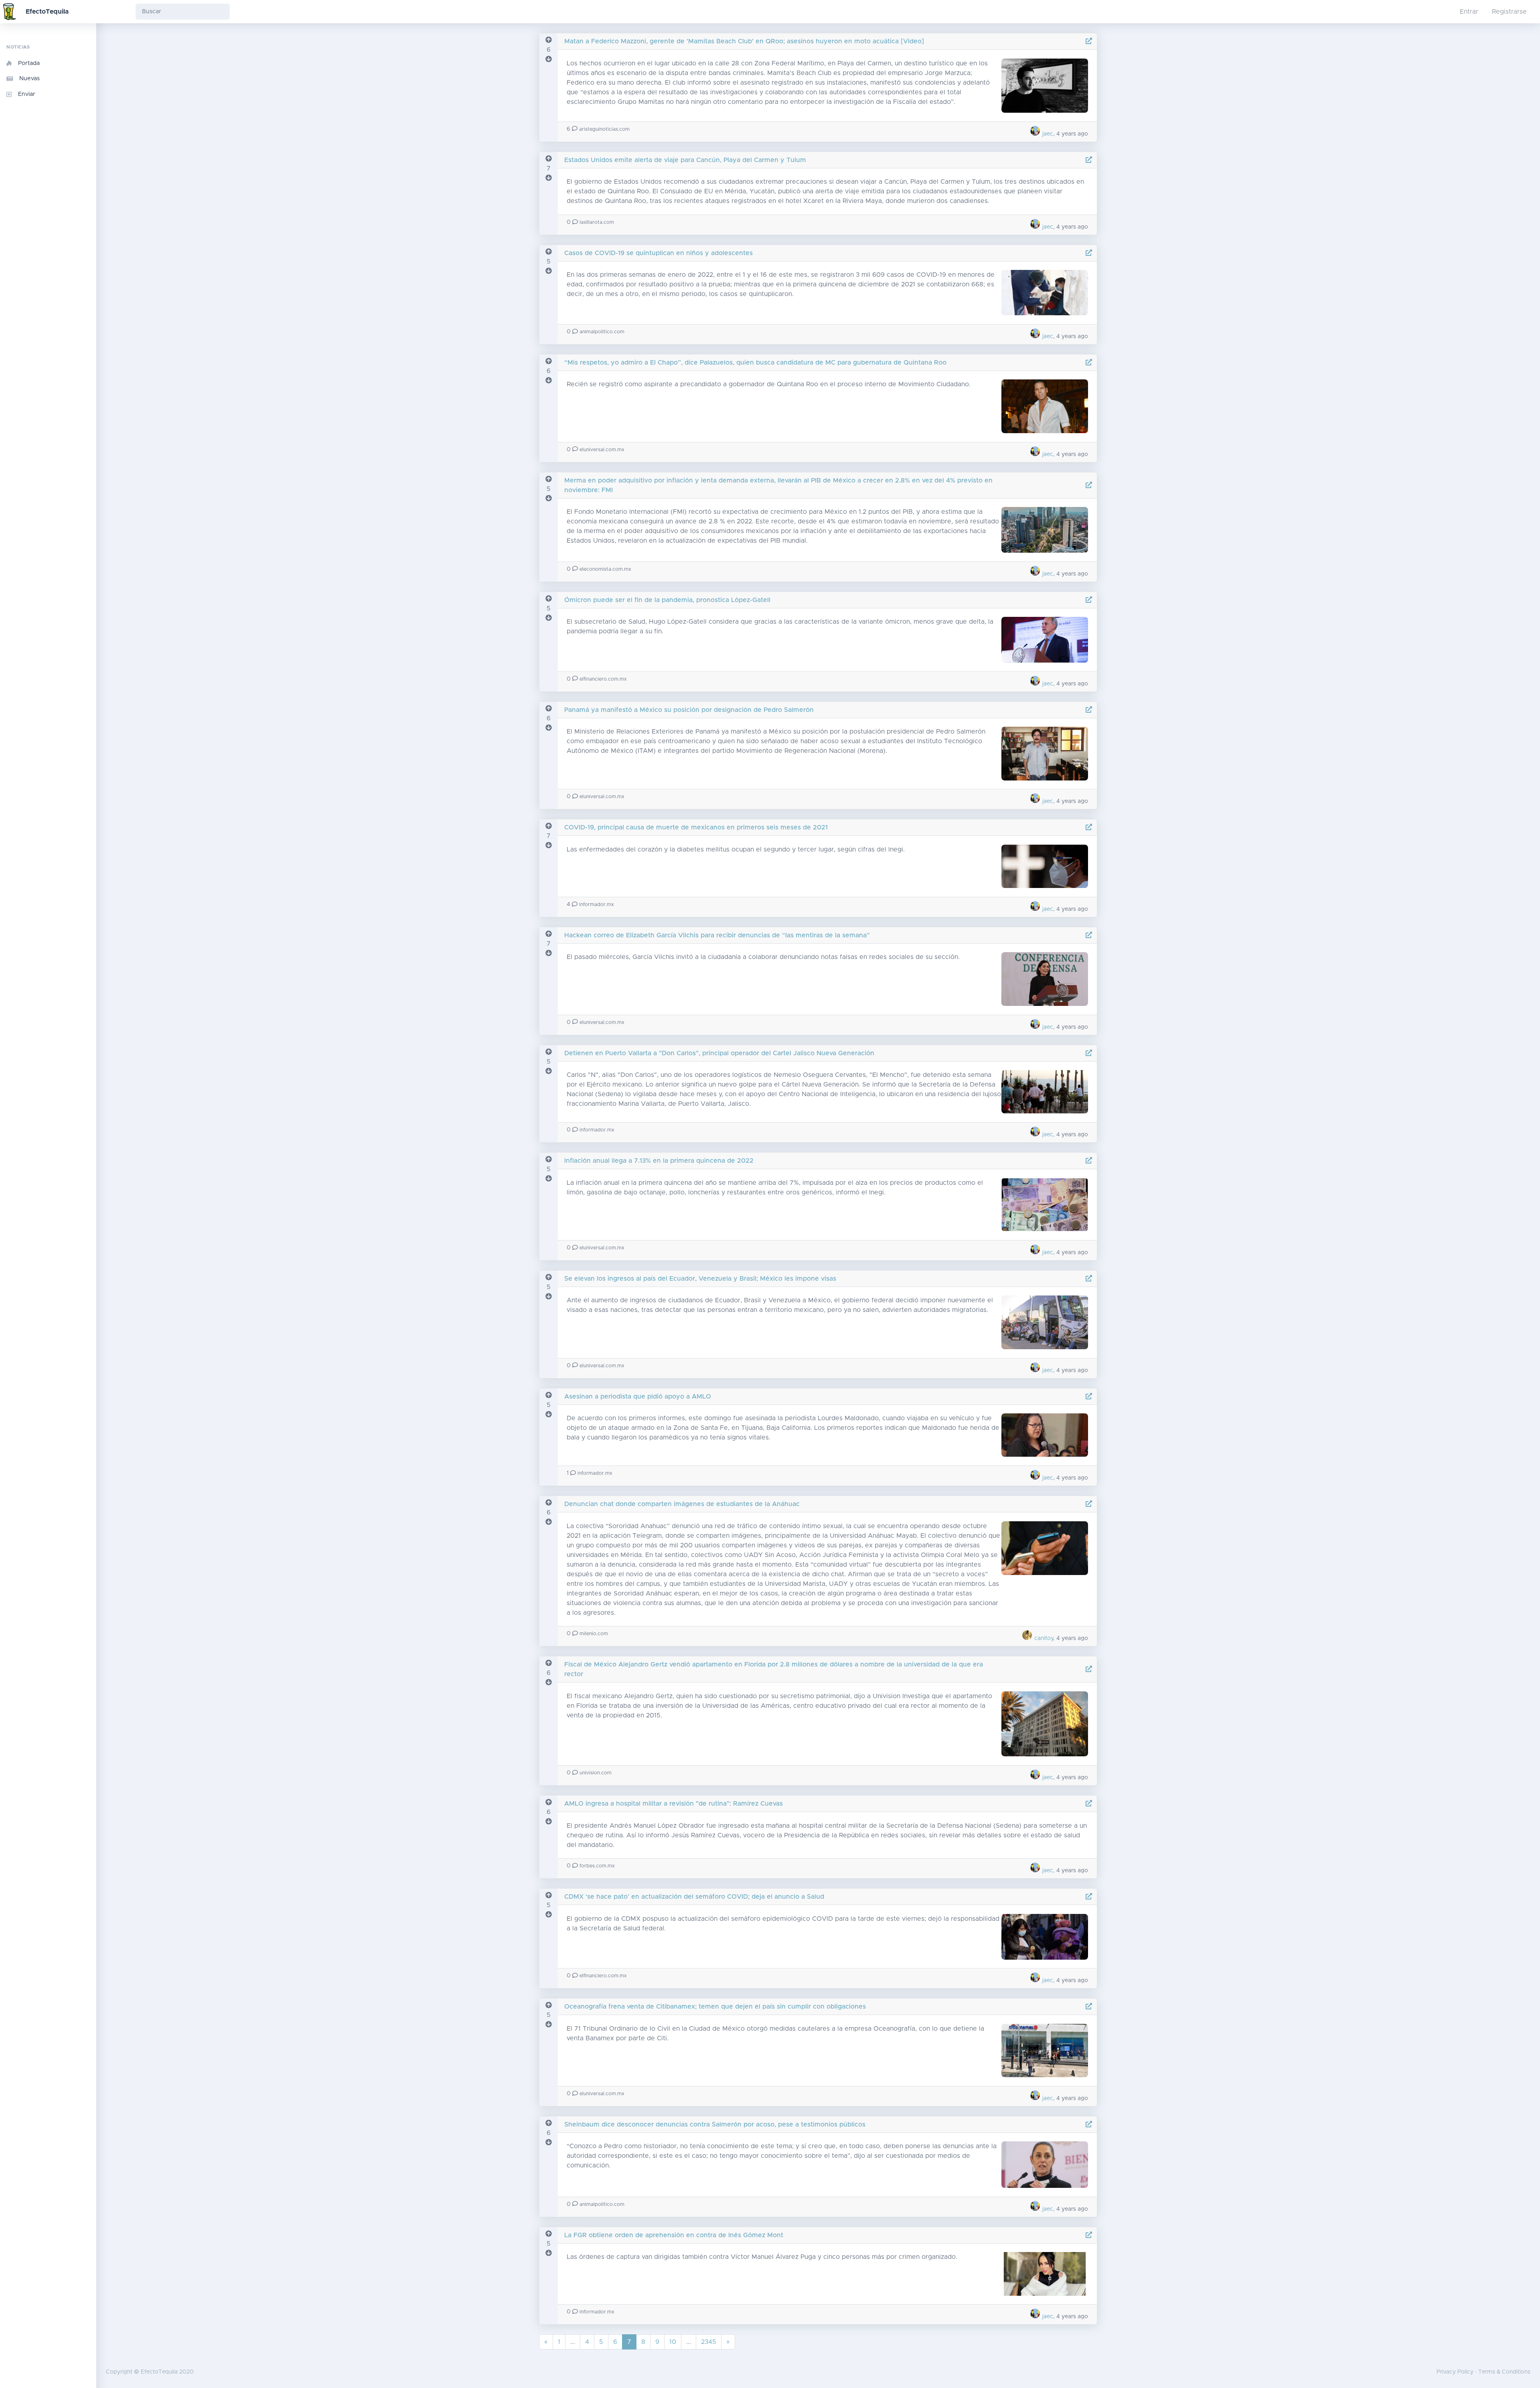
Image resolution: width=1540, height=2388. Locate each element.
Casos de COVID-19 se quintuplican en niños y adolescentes (659, 253)
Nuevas (29, 79)
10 (673, 2342)
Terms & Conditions (1504, 2372)
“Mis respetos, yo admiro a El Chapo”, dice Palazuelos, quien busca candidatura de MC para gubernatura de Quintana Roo (755, 363)
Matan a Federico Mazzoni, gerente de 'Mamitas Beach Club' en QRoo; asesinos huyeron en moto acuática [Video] (744, 41)
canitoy (1043, 1638)
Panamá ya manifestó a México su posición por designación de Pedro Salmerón (689, 710)
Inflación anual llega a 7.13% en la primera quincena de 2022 (659, 1161)
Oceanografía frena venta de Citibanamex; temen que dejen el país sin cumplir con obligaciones (715, 2007)
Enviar (27, 94)
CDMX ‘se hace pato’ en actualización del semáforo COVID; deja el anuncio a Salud (694, 1897)
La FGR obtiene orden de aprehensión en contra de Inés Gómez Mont (674, 2235)
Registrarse (1509, 12)
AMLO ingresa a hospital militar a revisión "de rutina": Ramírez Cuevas (674, 1804)
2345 (709, 2342)
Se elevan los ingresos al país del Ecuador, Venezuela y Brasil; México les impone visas (700, 1279)
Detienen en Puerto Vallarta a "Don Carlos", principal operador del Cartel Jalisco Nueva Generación (719, 1053)
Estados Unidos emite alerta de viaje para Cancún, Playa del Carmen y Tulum (685, 160)
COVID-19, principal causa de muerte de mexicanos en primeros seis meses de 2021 (696, 827)
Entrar (1469, 12)
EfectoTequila (47, 12)
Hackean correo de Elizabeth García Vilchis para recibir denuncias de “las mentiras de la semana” (717, 935)
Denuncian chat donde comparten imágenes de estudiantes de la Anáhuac (682, 1504)
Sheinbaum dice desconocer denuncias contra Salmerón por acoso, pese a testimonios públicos (715, 2124)
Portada (29, 63)
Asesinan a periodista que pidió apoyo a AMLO (638, 1397)
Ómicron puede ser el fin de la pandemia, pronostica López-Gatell (667, 600)
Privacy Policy (1455, 2372)
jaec (1047, 134)
